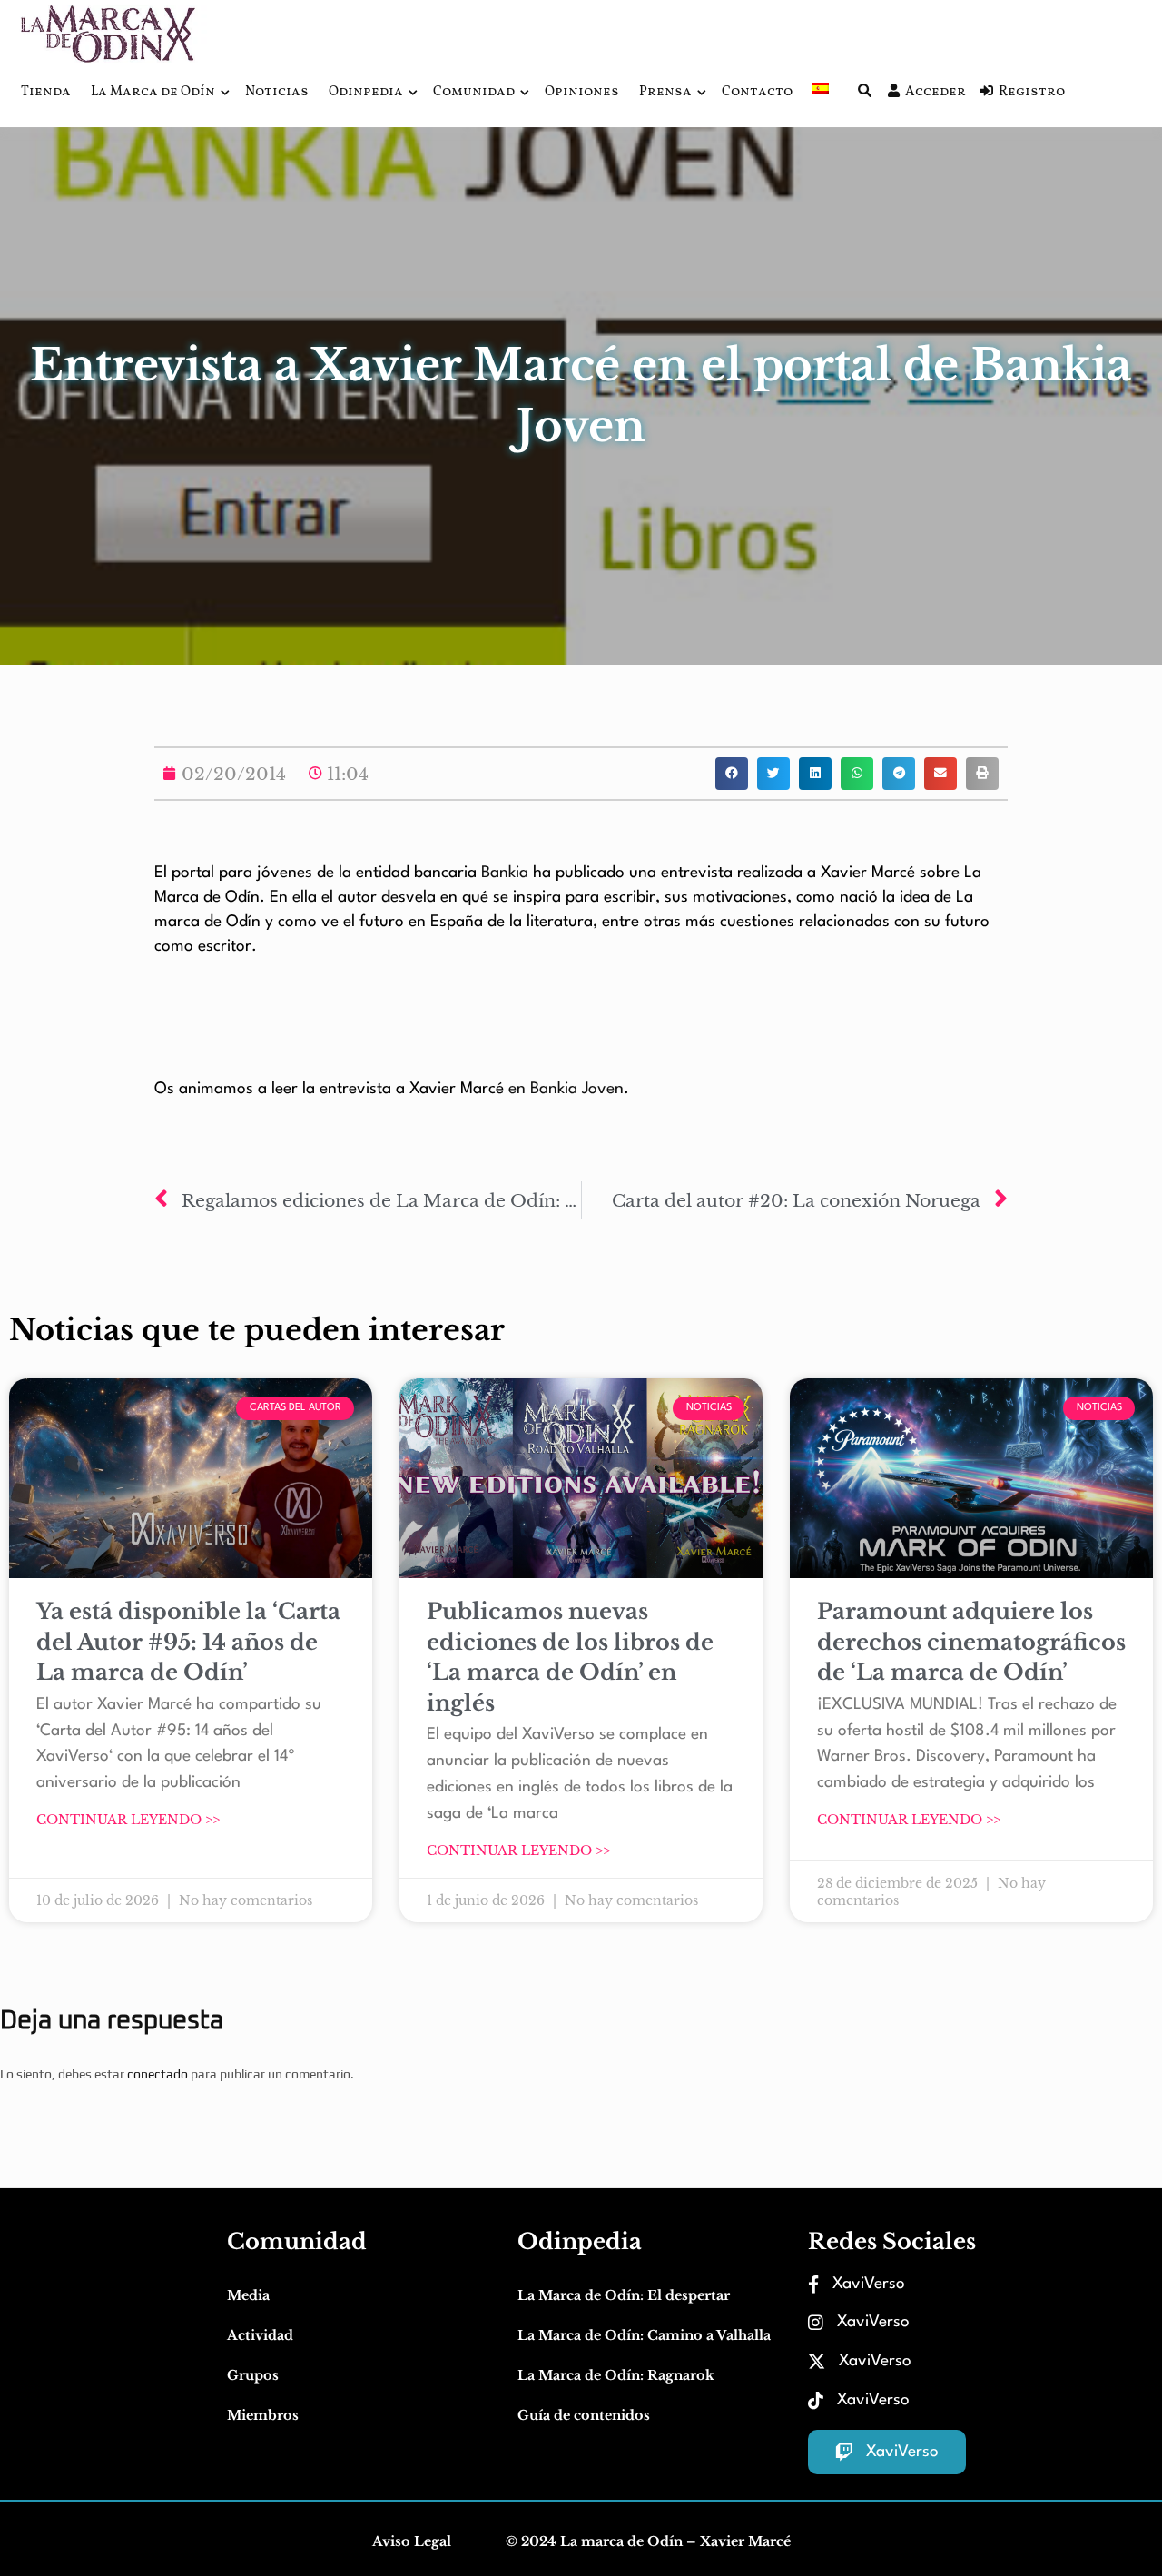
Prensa (665, 92)
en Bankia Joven (566, 1089)
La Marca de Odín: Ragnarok (616, 2375)
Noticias (277, 92)
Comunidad (474, 92)
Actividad (260, 2335)
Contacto (757, 92)
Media (248, 2295)
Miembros (263, 2415)
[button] (732, 774)
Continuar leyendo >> (128, 1820)
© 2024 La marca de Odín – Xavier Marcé (648, 2541)
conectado (158, 2074)
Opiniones (582, 92)
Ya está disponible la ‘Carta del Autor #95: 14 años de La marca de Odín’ (188, 1642)
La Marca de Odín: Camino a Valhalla (644, 2335)
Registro (1032, 92)
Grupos (253, 2375)
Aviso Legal (412, 2541)
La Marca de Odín (153, 92)
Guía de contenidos (584, 2415)
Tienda (46, 92)
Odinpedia (366, 92)
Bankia (507, 873)
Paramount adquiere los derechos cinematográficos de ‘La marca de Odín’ (971, 1642)
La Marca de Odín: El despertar (624, 2295)
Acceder (936, 92)
